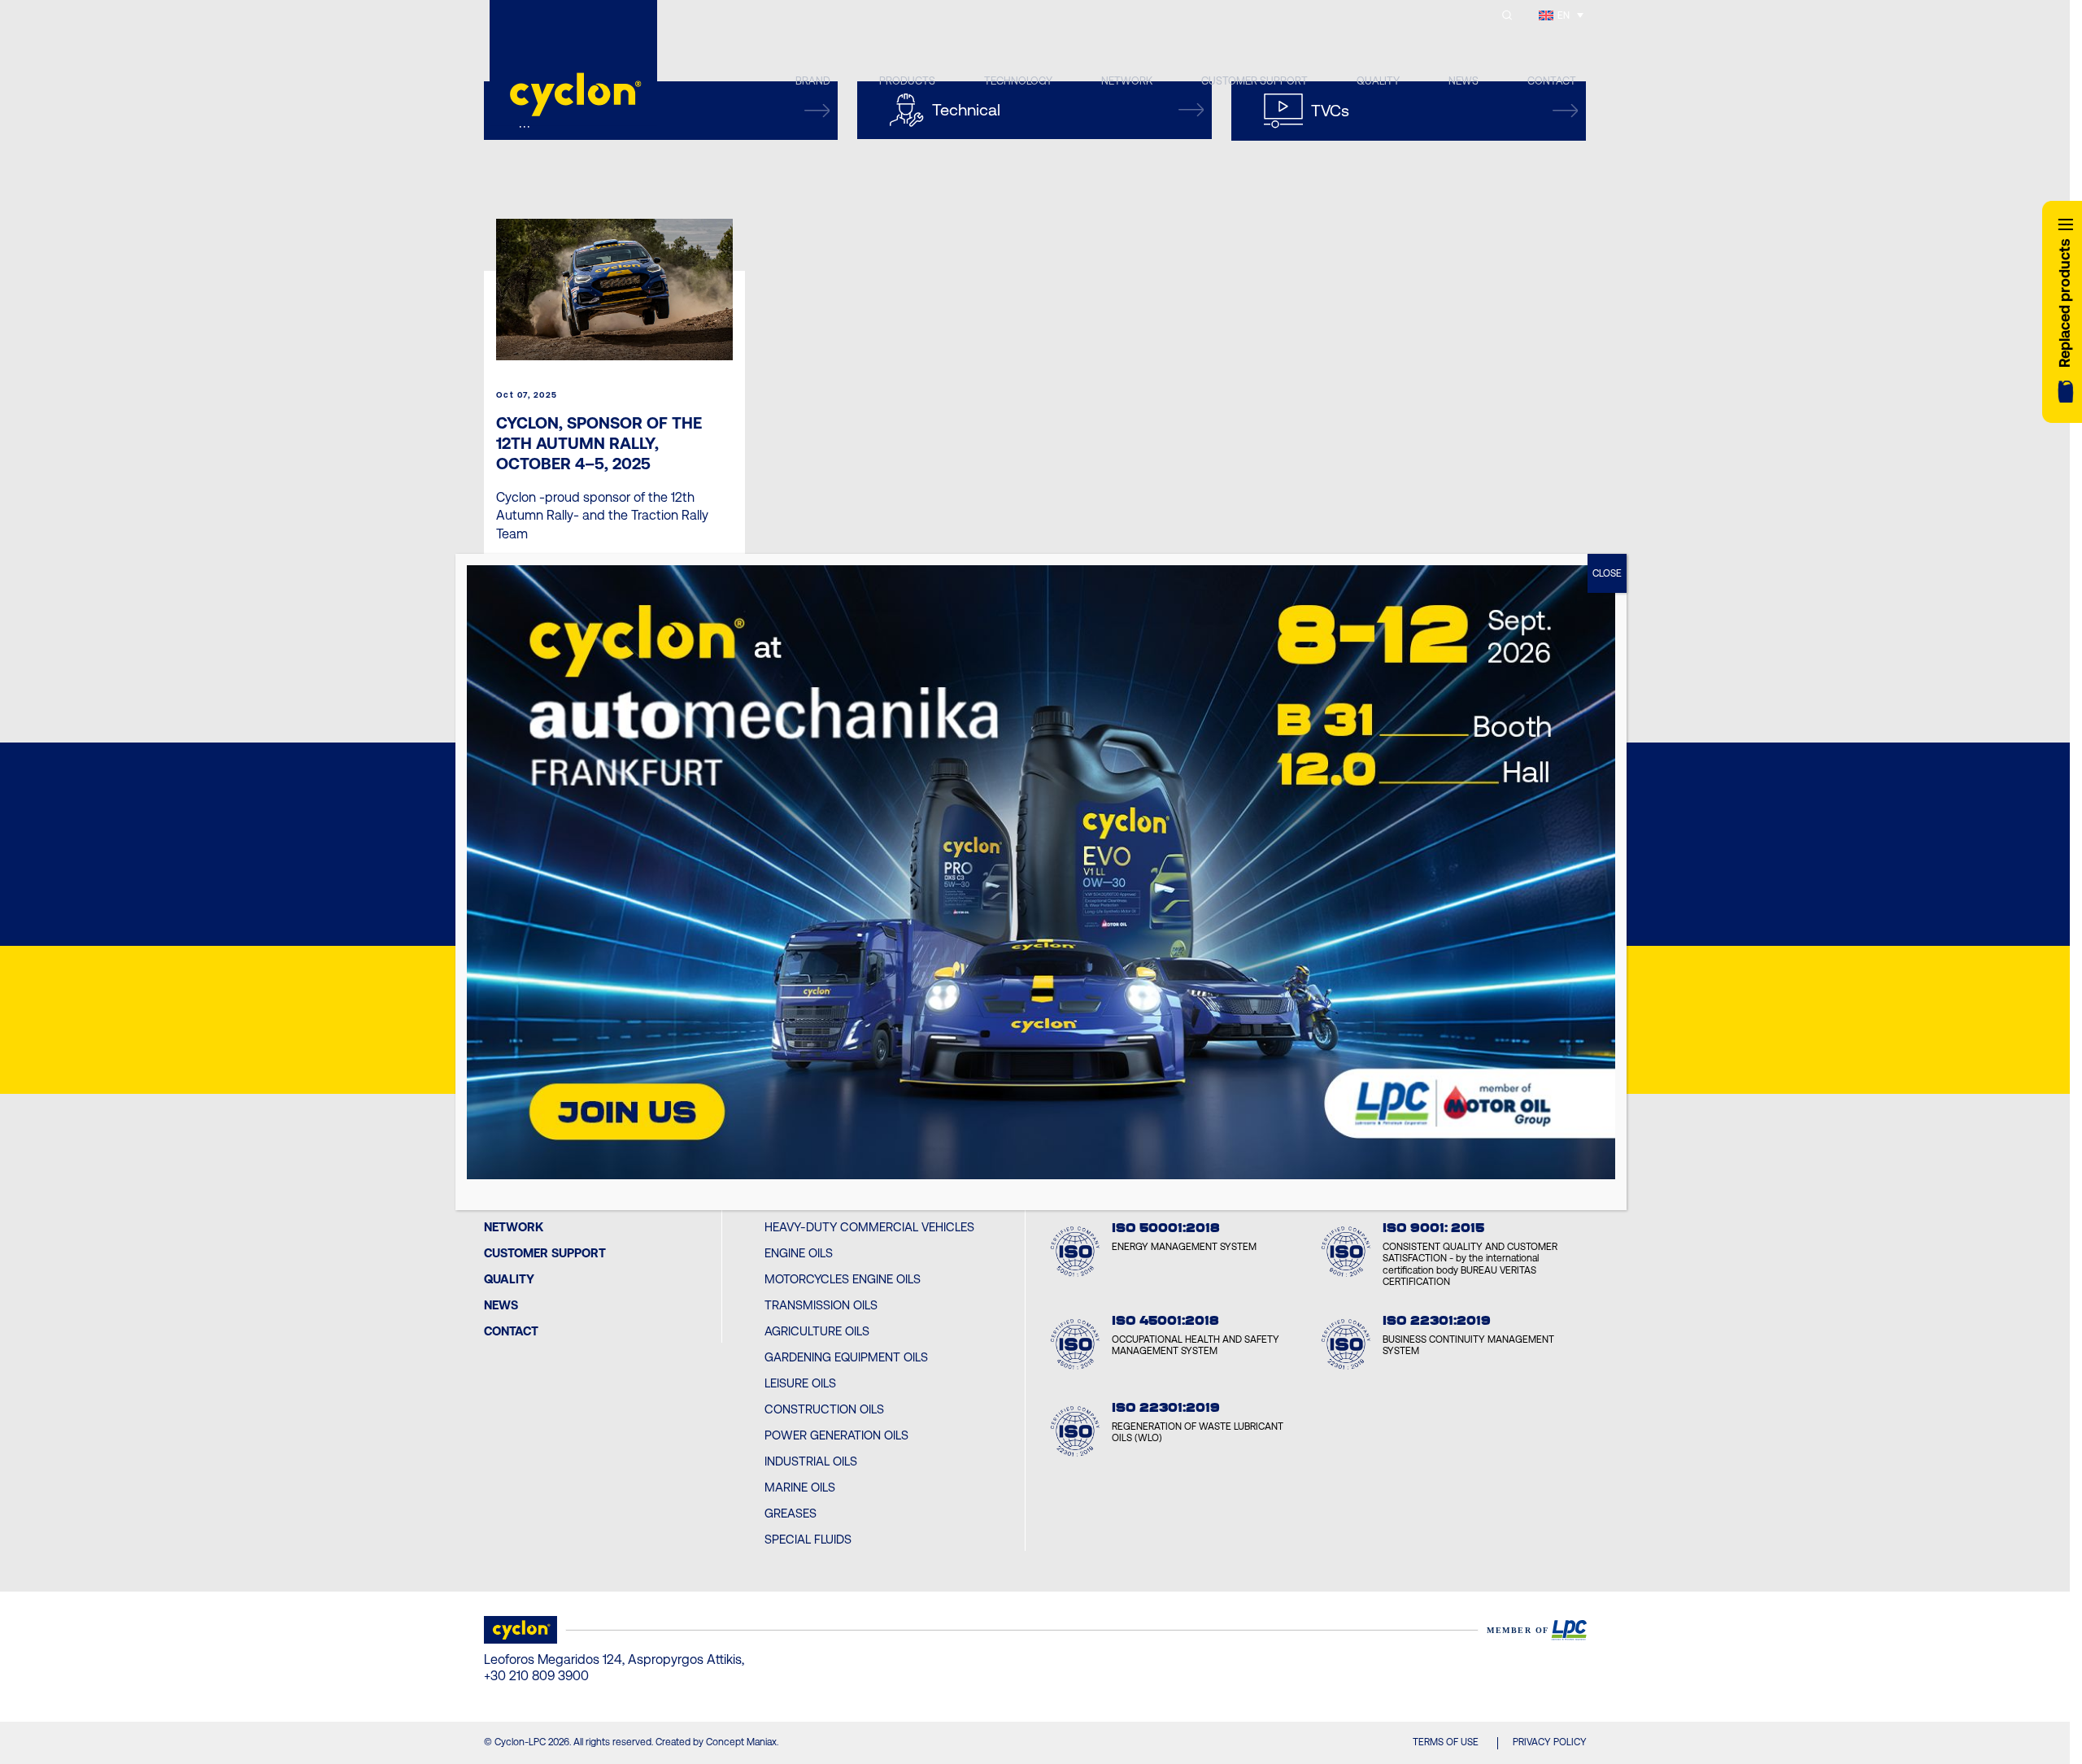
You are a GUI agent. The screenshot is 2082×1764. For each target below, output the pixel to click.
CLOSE (1607, 573)
